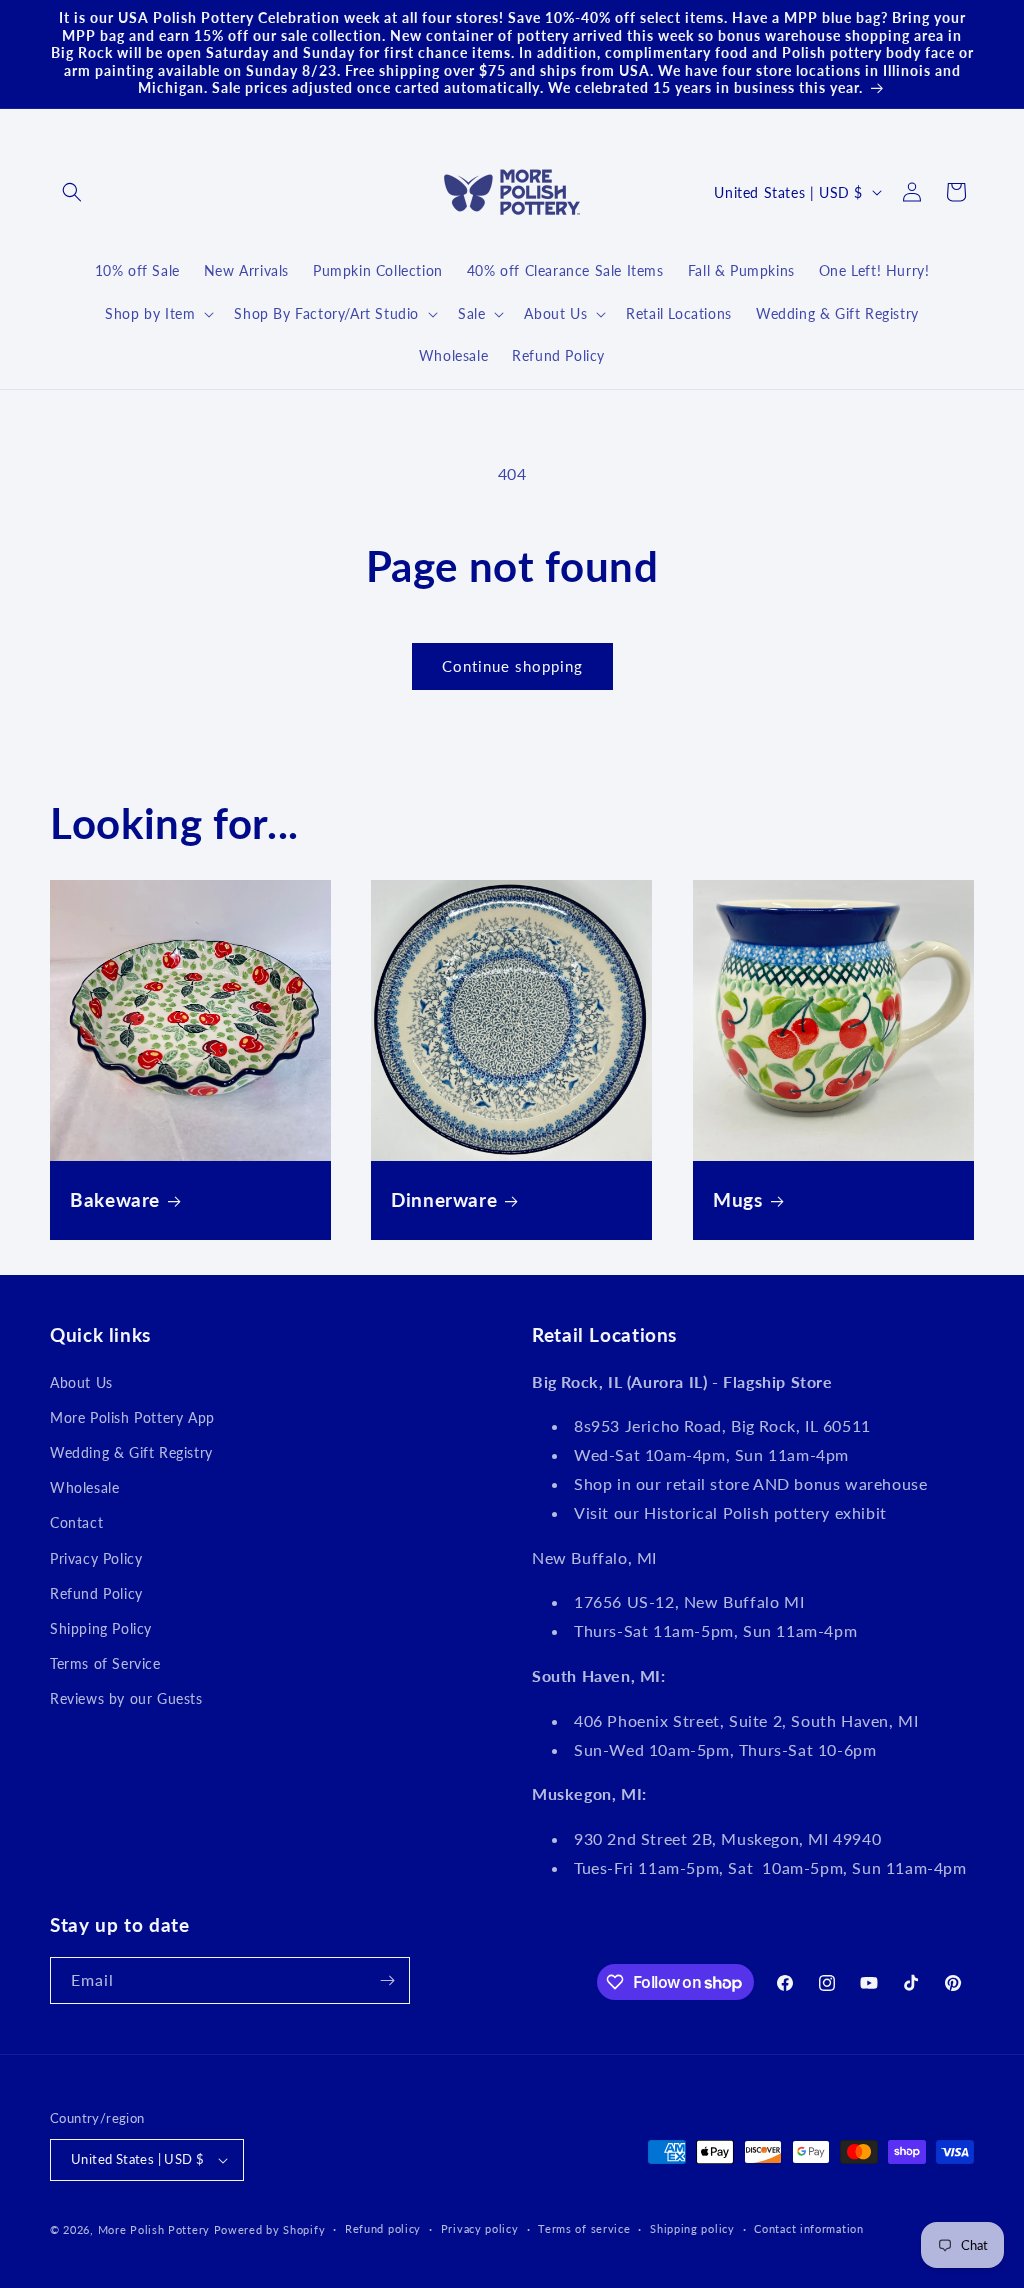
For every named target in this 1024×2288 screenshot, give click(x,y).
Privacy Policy (96, 1558)
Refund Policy (96, 1593)
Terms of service (584, 2228)
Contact (76, 1522)
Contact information (808, 2228)
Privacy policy (480, 2228)
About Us (81, 1382)
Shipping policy (692, 2228)
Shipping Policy (101, 1628)
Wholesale (84, 1487)
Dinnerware (444, 1199)
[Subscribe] (387, 1980)
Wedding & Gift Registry (131, 1452)
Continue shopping (512, 666)
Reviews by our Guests (126, 1698)
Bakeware (115, 1199)
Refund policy (383, 2228)
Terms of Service (105, 1663)
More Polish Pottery (154, 2229)
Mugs (738, 1199)
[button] (72, 192)
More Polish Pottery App (132, 1417)
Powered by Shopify (270, 2229)
